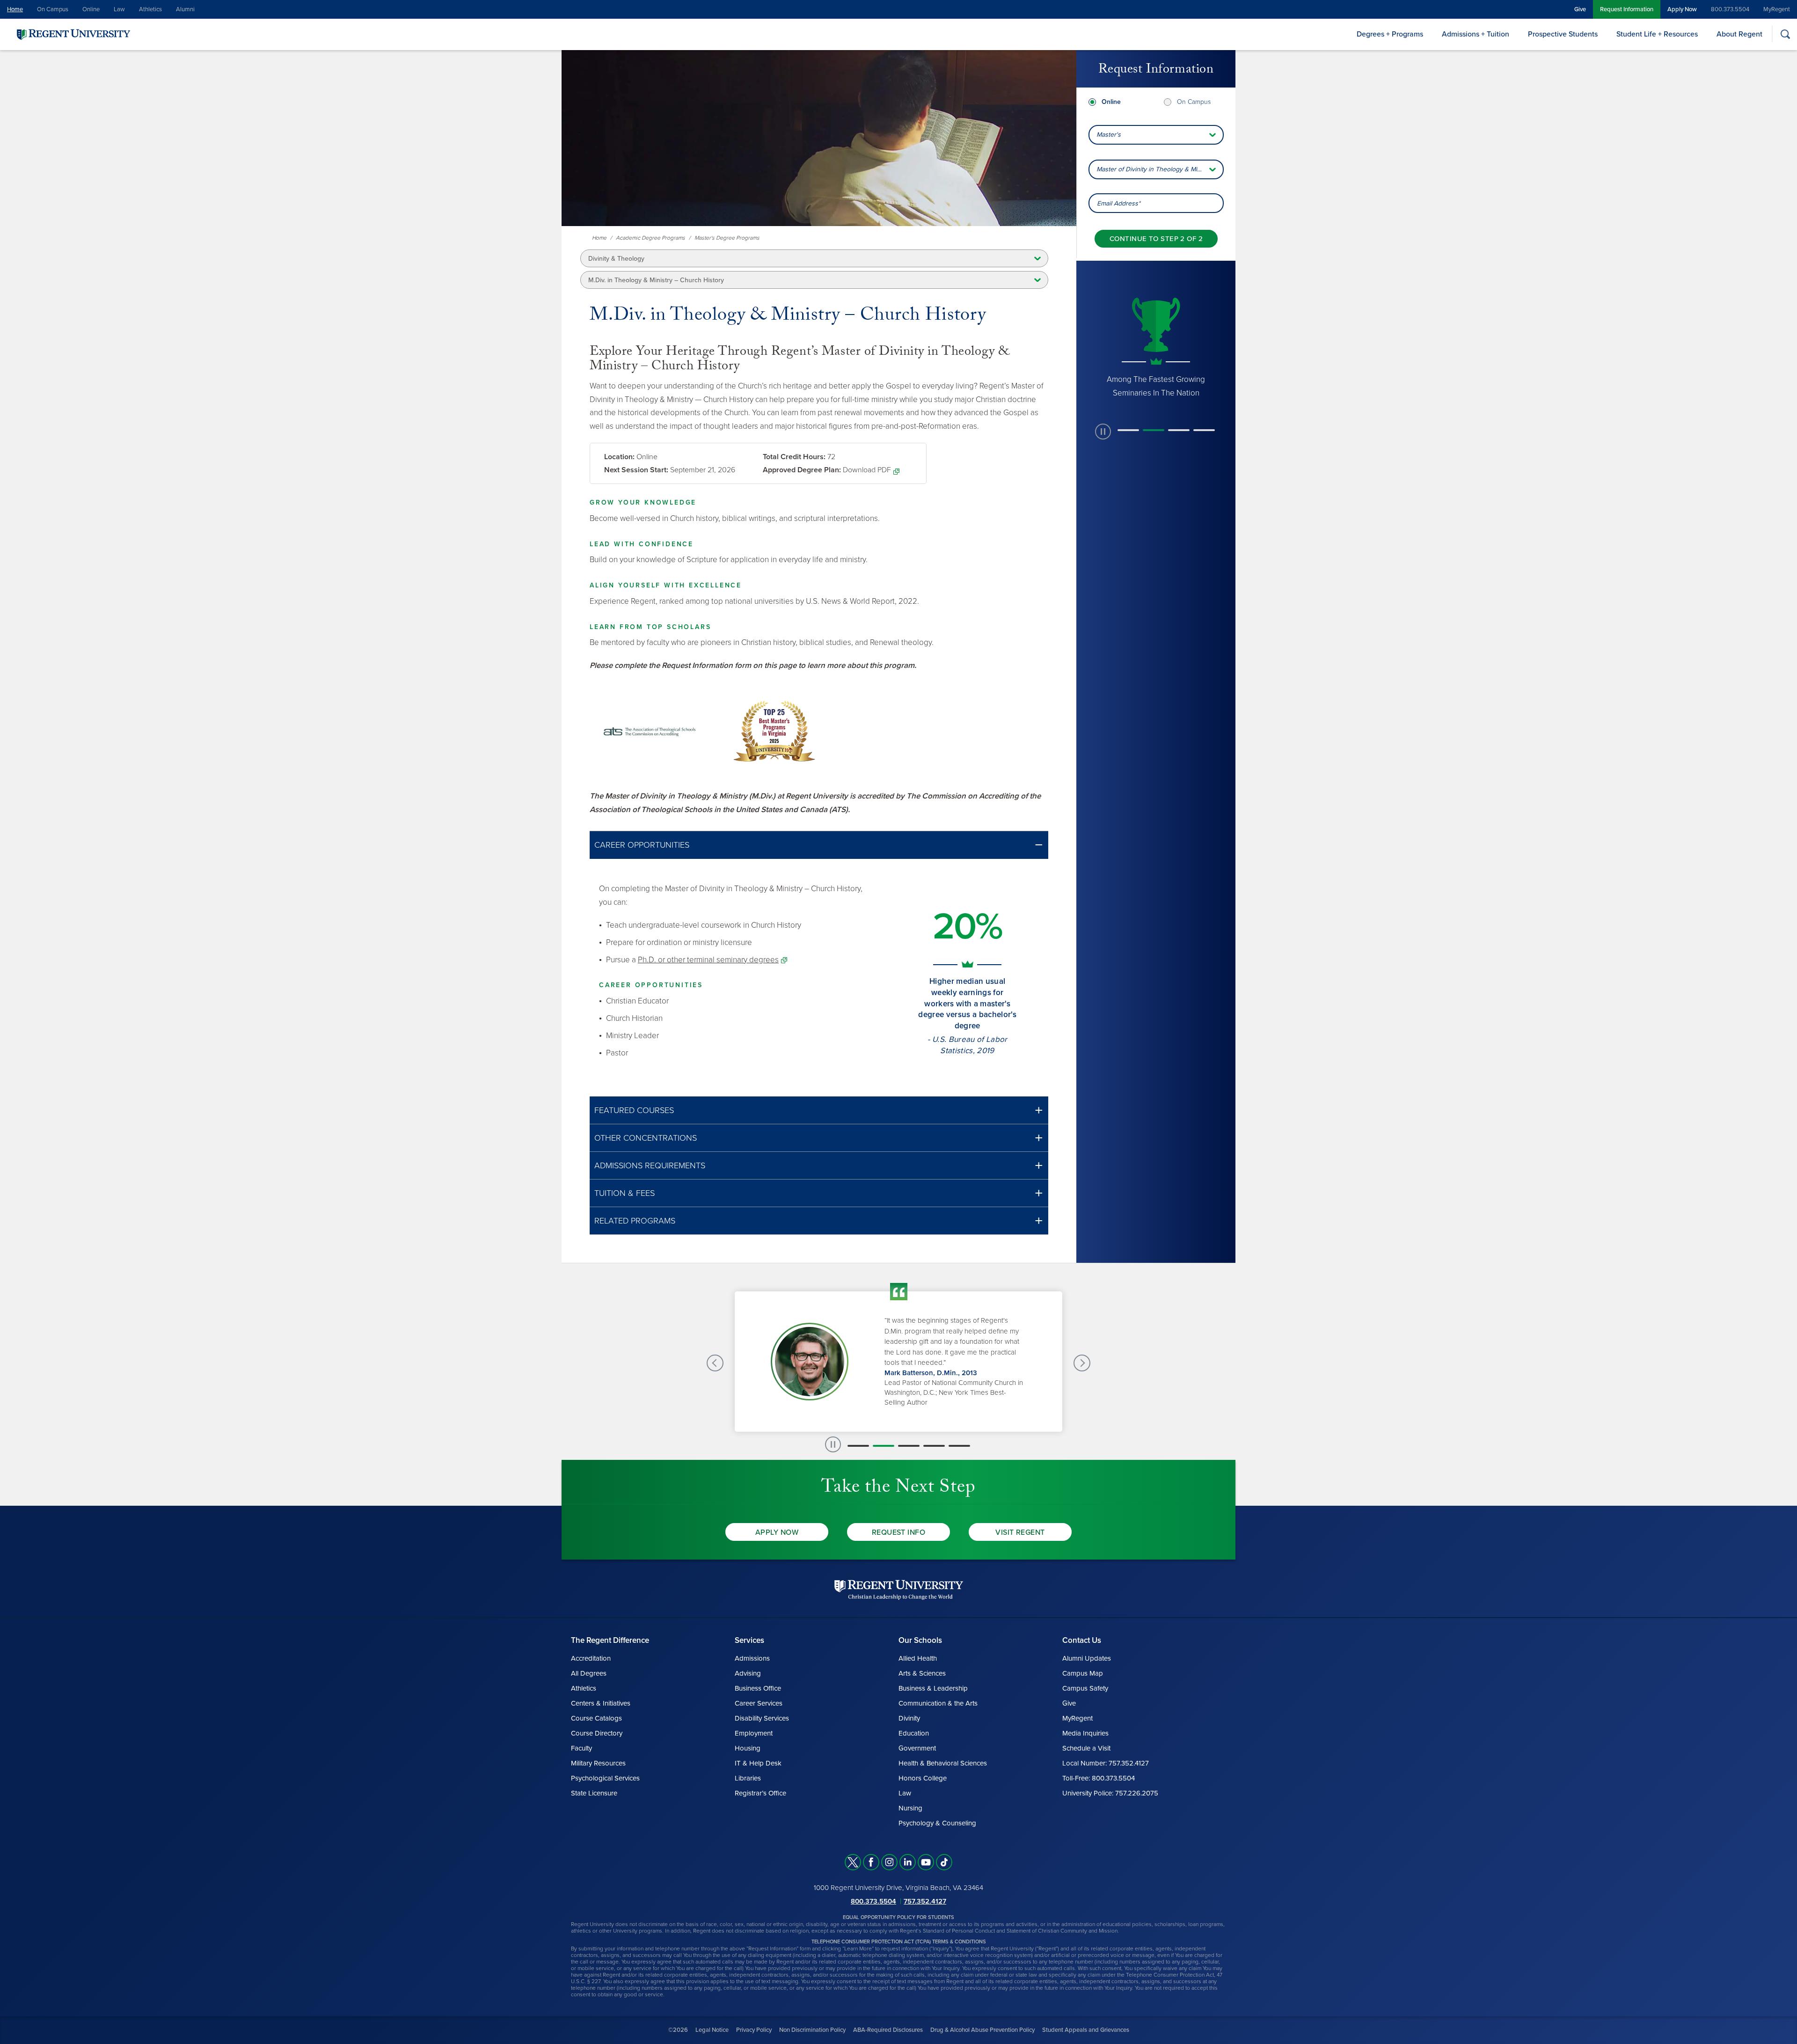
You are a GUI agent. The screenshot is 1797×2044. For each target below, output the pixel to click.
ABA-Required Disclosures (888, 2030)
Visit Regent (1020, 1532)
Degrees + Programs (1390, 34)
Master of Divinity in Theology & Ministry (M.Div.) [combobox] (1160, 169)
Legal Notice (712, 2030)
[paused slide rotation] (1103, 432)
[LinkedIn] (908, 1862)
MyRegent (1777, 9)
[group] (1156, 347)
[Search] (1785, 34)
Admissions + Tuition (1476, 34)
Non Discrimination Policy (812, 2030)
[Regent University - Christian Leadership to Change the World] (899, 1589)
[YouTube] (926, 1862)
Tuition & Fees (625, 1193)
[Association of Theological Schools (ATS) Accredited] (650, 731)
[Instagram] (889, 1862)
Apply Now (1682, 9)
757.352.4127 (925, 1901)
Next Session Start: (636, 470)
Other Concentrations (646, 1138)
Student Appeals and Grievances (1086, 2030)
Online (91, 9)
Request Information (1627, 9)
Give (1580, 9)
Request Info (899, 1532)
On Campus (53, 9)
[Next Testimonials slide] (1082, 1363)
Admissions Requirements (650, 1165)
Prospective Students (1563, 34)
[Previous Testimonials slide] (715, 1363)
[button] (819, 845)
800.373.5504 (1730, 9)
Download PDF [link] (867, 470)
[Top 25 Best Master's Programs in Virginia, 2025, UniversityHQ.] (774, 731)
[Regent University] (73, 34)
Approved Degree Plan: (802, 470)
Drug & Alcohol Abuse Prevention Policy (983, 2030)
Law (119, 9)
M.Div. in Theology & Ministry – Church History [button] (656, 280)
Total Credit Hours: (794, 457)
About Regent (1739, 34)
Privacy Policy (754, 2030)
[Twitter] (853, 1862)
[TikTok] (944, 1862)
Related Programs (635, 1221)
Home (15, 9)
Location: (619, 457)
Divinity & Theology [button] (616, 259)
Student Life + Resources (1657, 34)
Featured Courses (634, 1110)
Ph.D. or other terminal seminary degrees (708, 960)
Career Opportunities (642, 845)
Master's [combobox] (1109, 135)
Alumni (185, 9)
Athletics (150, 9)
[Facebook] (871, 1862)
